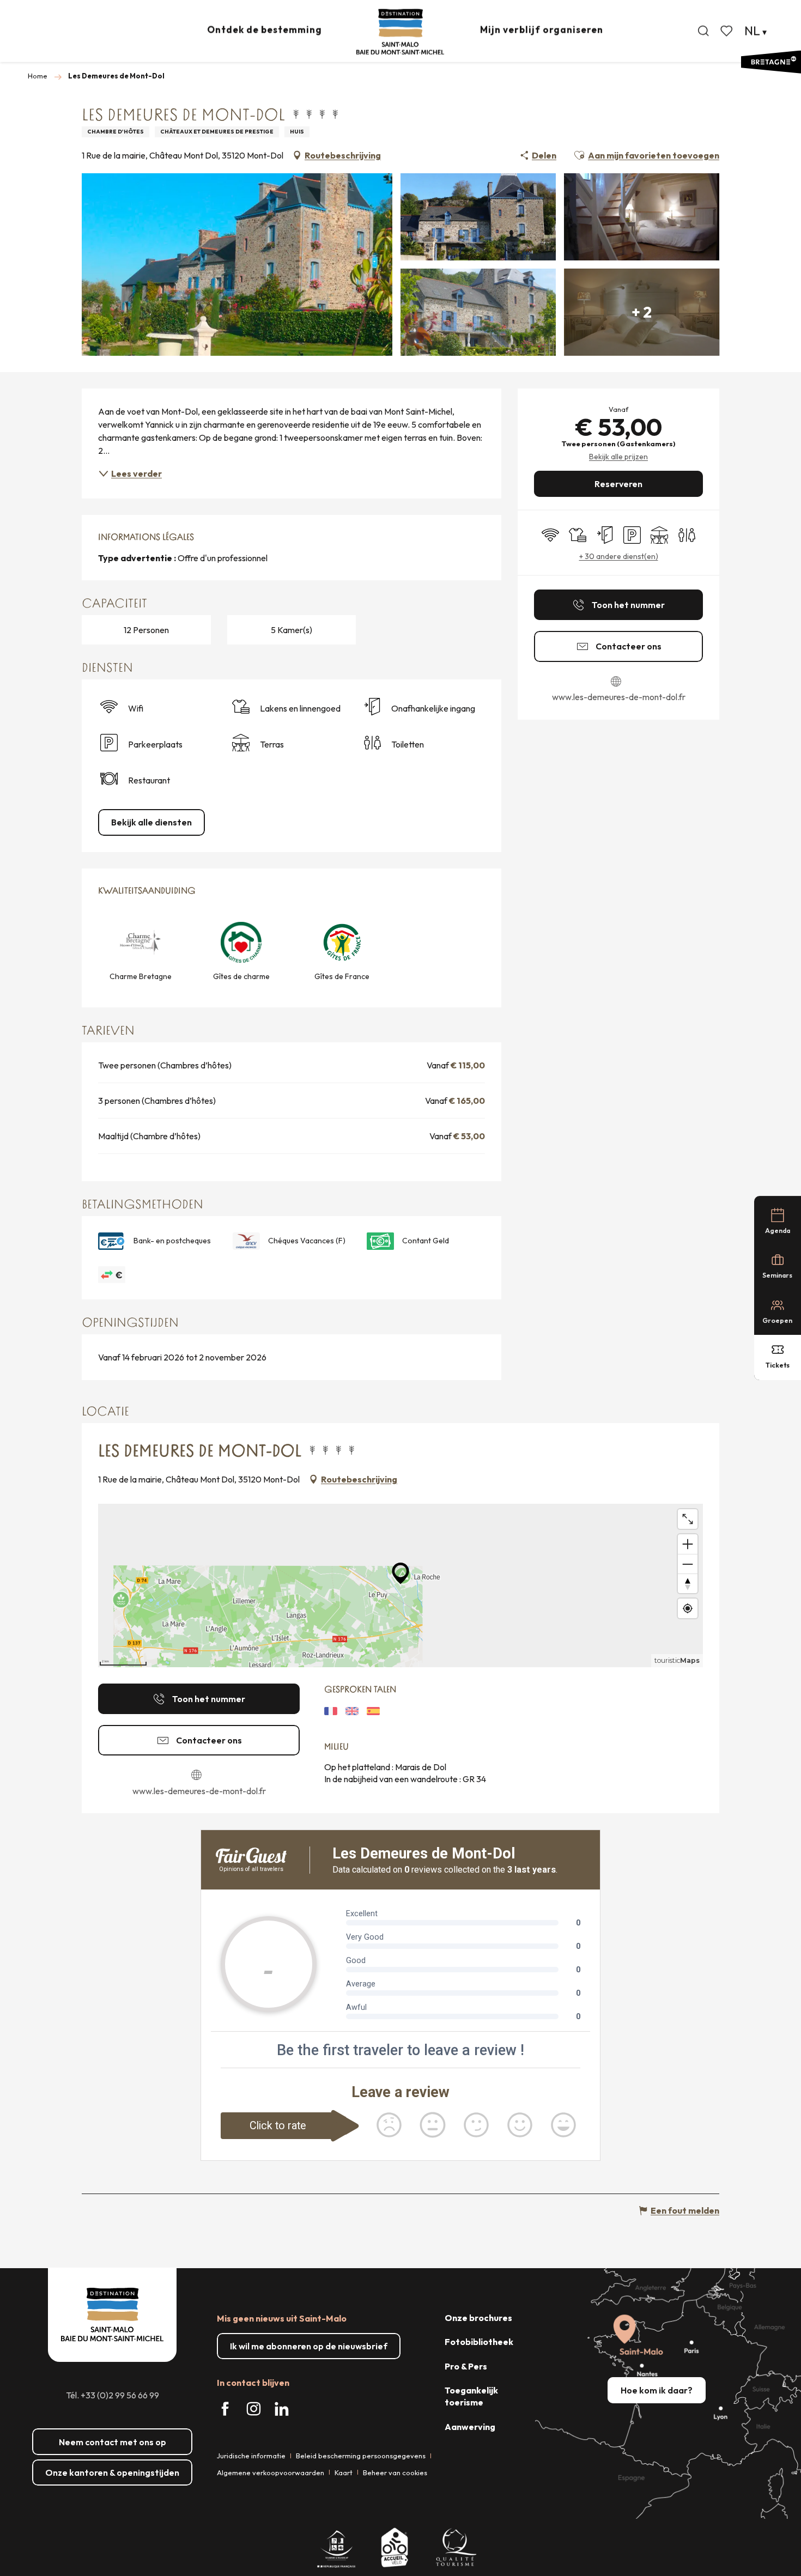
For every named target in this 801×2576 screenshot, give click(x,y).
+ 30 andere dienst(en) (619, 556)
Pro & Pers (466, 2366)
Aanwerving (470, 2427)
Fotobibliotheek (479, 2342)
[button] (703, 31)
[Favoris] (727, 31)
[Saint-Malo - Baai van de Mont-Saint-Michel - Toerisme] (400, 32)
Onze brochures (478, 2318)
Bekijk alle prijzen (618, 457)
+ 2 (642, 312)
